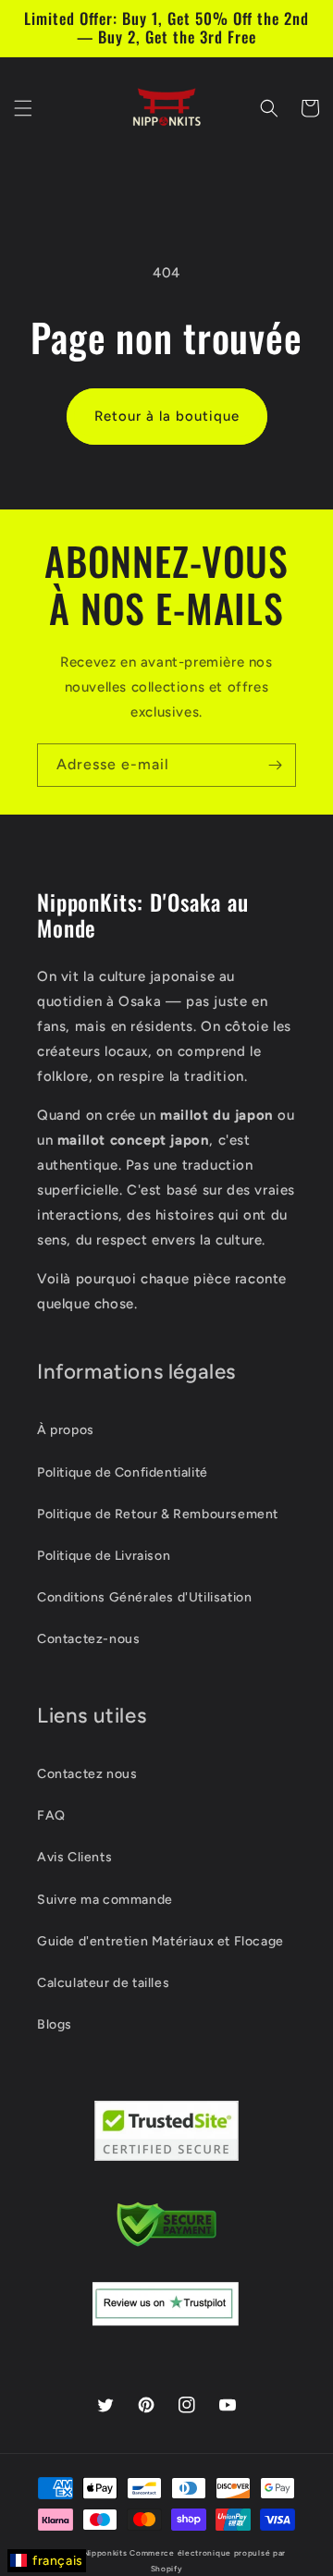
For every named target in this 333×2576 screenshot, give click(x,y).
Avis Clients (74, 1857)
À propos (66, 1430)
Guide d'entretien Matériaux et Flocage (160, 1941)
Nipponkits (105, 2553)
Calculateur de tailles (103, 1983)
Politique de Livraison (104, 1556)
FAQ (51, 1815)
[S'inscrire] (275, 765)
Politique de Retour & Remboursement (158, 1514)
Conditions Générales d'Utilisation (144, 1597)
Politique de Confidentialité (123, 1472)
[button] (23, 108)
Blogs (55, 2024)
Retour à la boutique (167, 416)
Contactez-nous (88, 1639)
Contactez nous (87, 1774)
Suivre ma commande (105, 1900)
